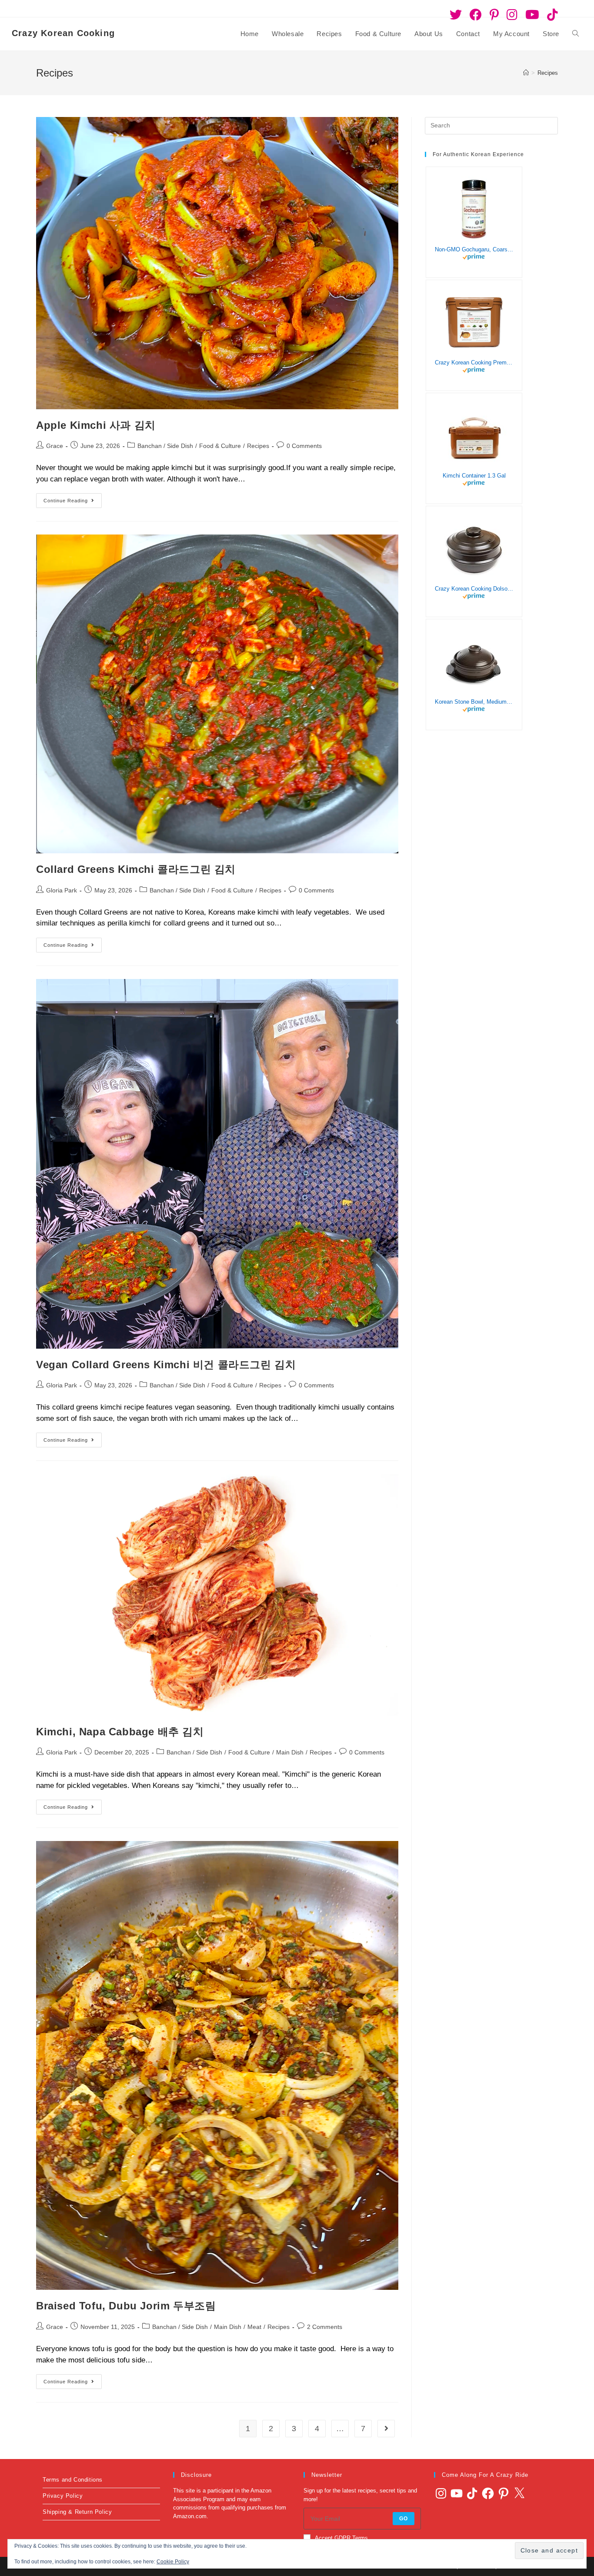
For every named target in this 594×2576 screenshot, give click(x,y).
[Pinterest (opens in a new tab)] (494, 15)
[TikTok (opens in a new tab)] (551, 15)
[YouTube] (457, 2493)
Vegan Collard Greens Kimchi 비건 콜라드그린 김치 (166, 1365)
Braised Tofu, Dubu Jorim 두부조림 (126, 2306)
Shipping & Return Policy (77, 2512)
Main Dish (290, 1752)
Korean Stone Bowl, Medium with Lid (474, 702)
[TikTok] (472, 2493)
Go (404, 2519)
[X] (519, 2493)
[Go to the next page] (386, 2429)
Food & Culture (220, 446)
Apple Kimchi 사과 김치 (96, 425)
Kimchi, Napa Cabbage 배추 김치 (120, 1732)
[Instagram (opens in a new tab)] (512, 15)
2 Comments (325, 2327)
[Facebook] (488, 2493)
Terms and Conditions (73, 2480)
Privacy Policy (63, 2496)
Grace (55, 446)
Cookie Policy (173, 2562)
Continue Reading (73, 498)
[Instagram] (441, 2493)
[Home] (526, 73)
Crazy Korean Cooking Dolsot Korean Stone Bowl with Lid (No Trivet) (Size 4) (474, 589)
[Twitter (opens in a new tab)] (456, 15)
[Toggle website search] (576, 34)
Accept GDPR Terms (341, 2538)
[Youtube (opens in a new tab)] (532, 15)
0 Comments (304, 446)
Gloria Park (62, 890)
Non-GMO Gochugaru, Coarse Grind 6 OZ (474, 250)
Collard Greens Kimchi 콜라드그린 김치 (136, 869)
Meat (254, 2327)
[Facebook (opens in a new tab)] (476, 15)
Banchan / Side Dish (165, 446)
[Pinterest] (504, 2493)
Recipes (548, 73)
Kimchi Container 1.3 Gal (474, 476)
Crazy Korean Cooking (63, 33)
